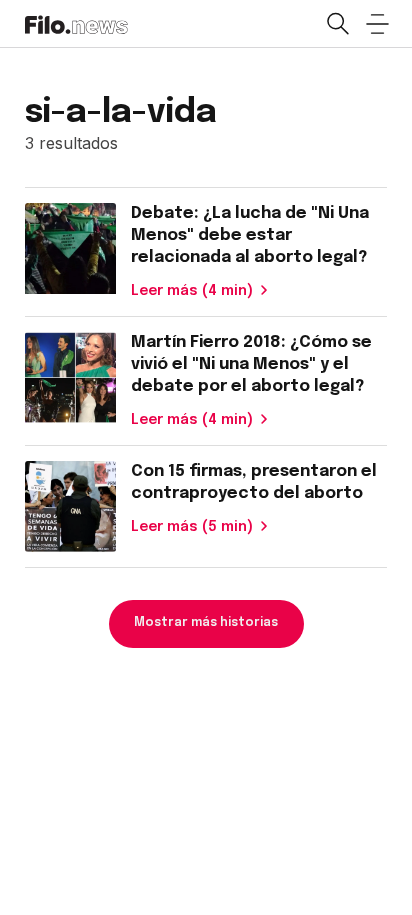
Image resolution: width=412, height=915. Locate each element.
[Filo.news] (76, 23)
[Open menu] (377, 24)
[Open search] (337, 24)
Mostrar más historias (206, 623)
